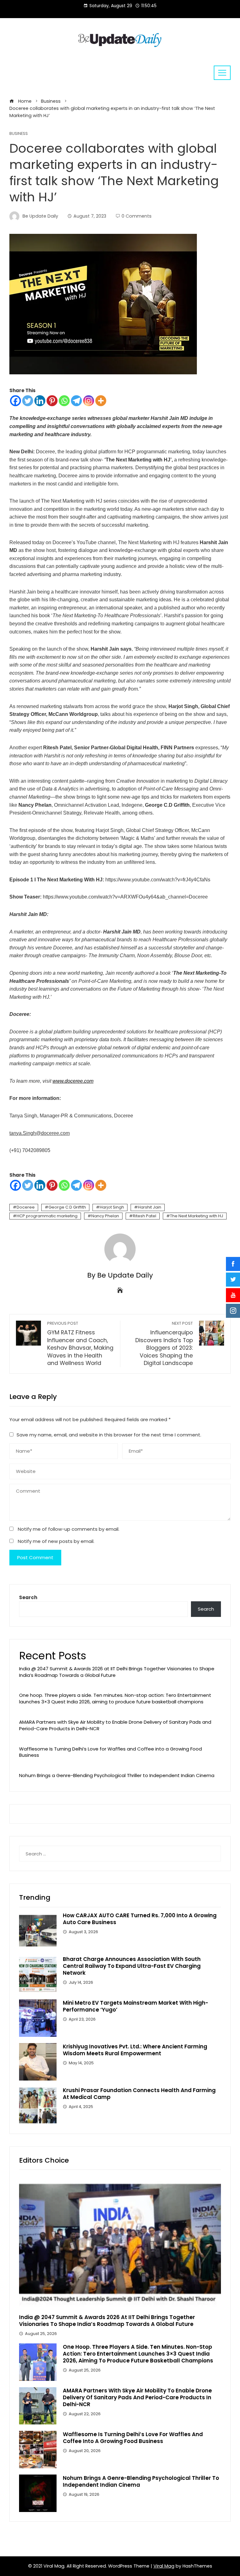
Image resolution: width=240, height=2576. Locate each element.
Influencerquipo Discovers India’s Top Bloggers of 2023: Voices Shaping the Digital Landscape (164, 1344)
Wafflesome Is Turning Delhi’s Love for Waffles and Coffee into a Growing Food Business (110, 1752)
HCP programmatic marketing (47, 1216)
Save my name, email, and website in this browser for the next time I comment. (109, 1435)
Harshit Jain (150, 1207)
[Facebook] (15, 401)
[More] (101, 401)
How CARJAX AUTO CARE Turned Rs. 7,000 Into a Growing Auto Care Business (140, 1919)
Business (19, 134)
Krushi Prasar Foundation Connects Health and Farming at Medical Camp (139, 2094)
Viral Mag (164, 2566)
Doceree (26, 1207)
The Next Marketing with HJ (197, 1216)
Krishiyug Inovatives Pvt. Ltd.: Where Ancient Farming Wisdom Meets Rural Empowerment (135, 2050)
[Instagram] (89, 401)
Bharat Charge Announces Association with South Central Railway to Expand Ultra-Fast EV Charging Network (132, 1966)
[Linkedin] (40, 401)
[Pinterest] (52, 401)
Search (28, 1597)
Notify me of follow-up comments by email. (69, 1529)
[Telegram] (76, 401)
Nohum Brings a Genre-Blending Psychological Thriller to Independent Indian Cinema (117, 1775)
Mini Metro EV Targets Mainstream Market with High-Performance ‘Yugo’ (135, 2006)
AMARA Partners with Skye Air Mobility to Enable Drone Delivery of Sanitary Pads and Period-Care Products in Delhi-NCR (115, 1725)
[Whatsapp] (64, 401)
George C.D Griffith (67, 1207)
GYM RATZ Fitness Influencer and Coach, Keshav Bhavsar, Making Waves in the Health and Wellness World (80, 1344)
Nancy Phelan (105, 1216)
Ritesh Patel (145, 1216)
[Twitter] (28, 401)
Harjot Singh (112, 1207)
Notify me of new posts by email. (56, 1541)
